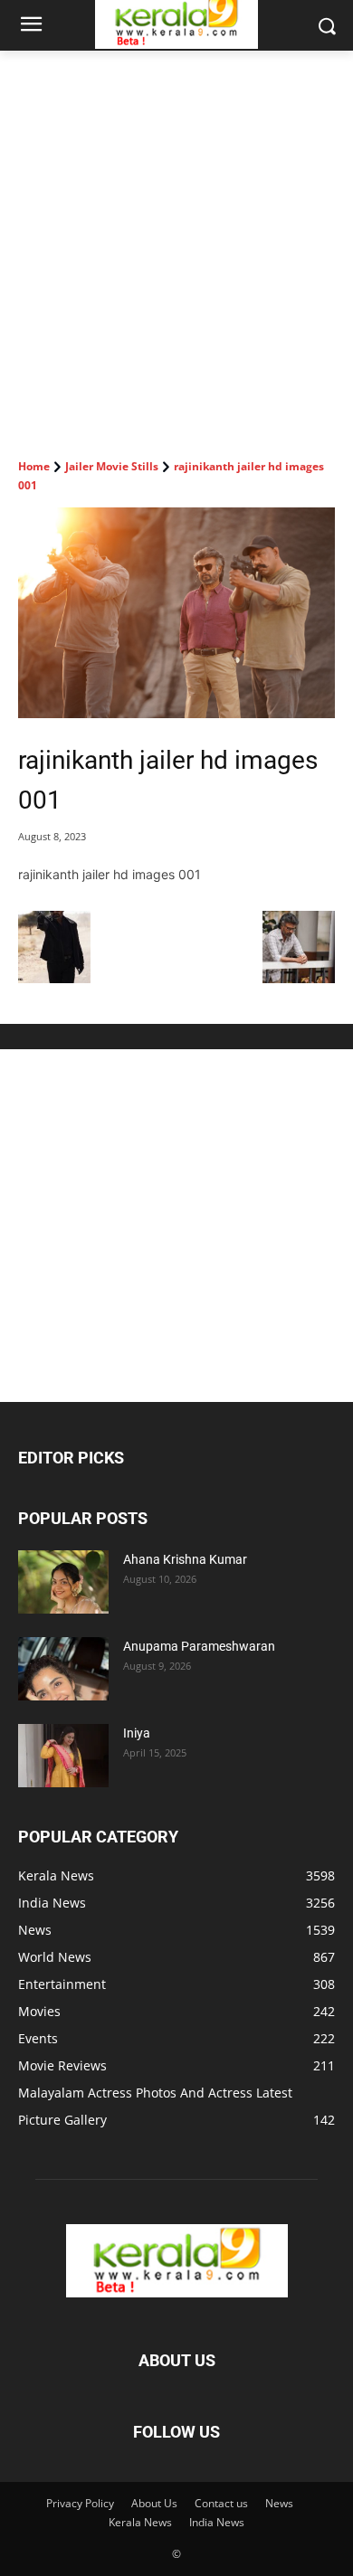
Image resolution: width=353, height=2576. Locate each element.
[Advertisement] (176, 236)
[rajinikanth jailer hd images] (299, 978)
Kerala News (140, 2522)
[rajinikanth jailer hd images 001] (176, 613)
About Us (154, 2503)
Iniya (137, 1733)
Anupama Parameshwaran (199, 1646)
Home (34, 466)
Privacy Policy (80, 2503)
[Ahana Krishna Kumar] (63, 1582)
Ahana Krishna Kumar (185, 1559)
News (279, 2503)
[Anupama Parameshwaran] (63, 1669)
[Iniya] (63, 1756)
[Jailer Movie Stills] (54, 978)
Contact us (221, 2503)
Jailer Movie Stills (112, 466)
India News (217, 2522)
